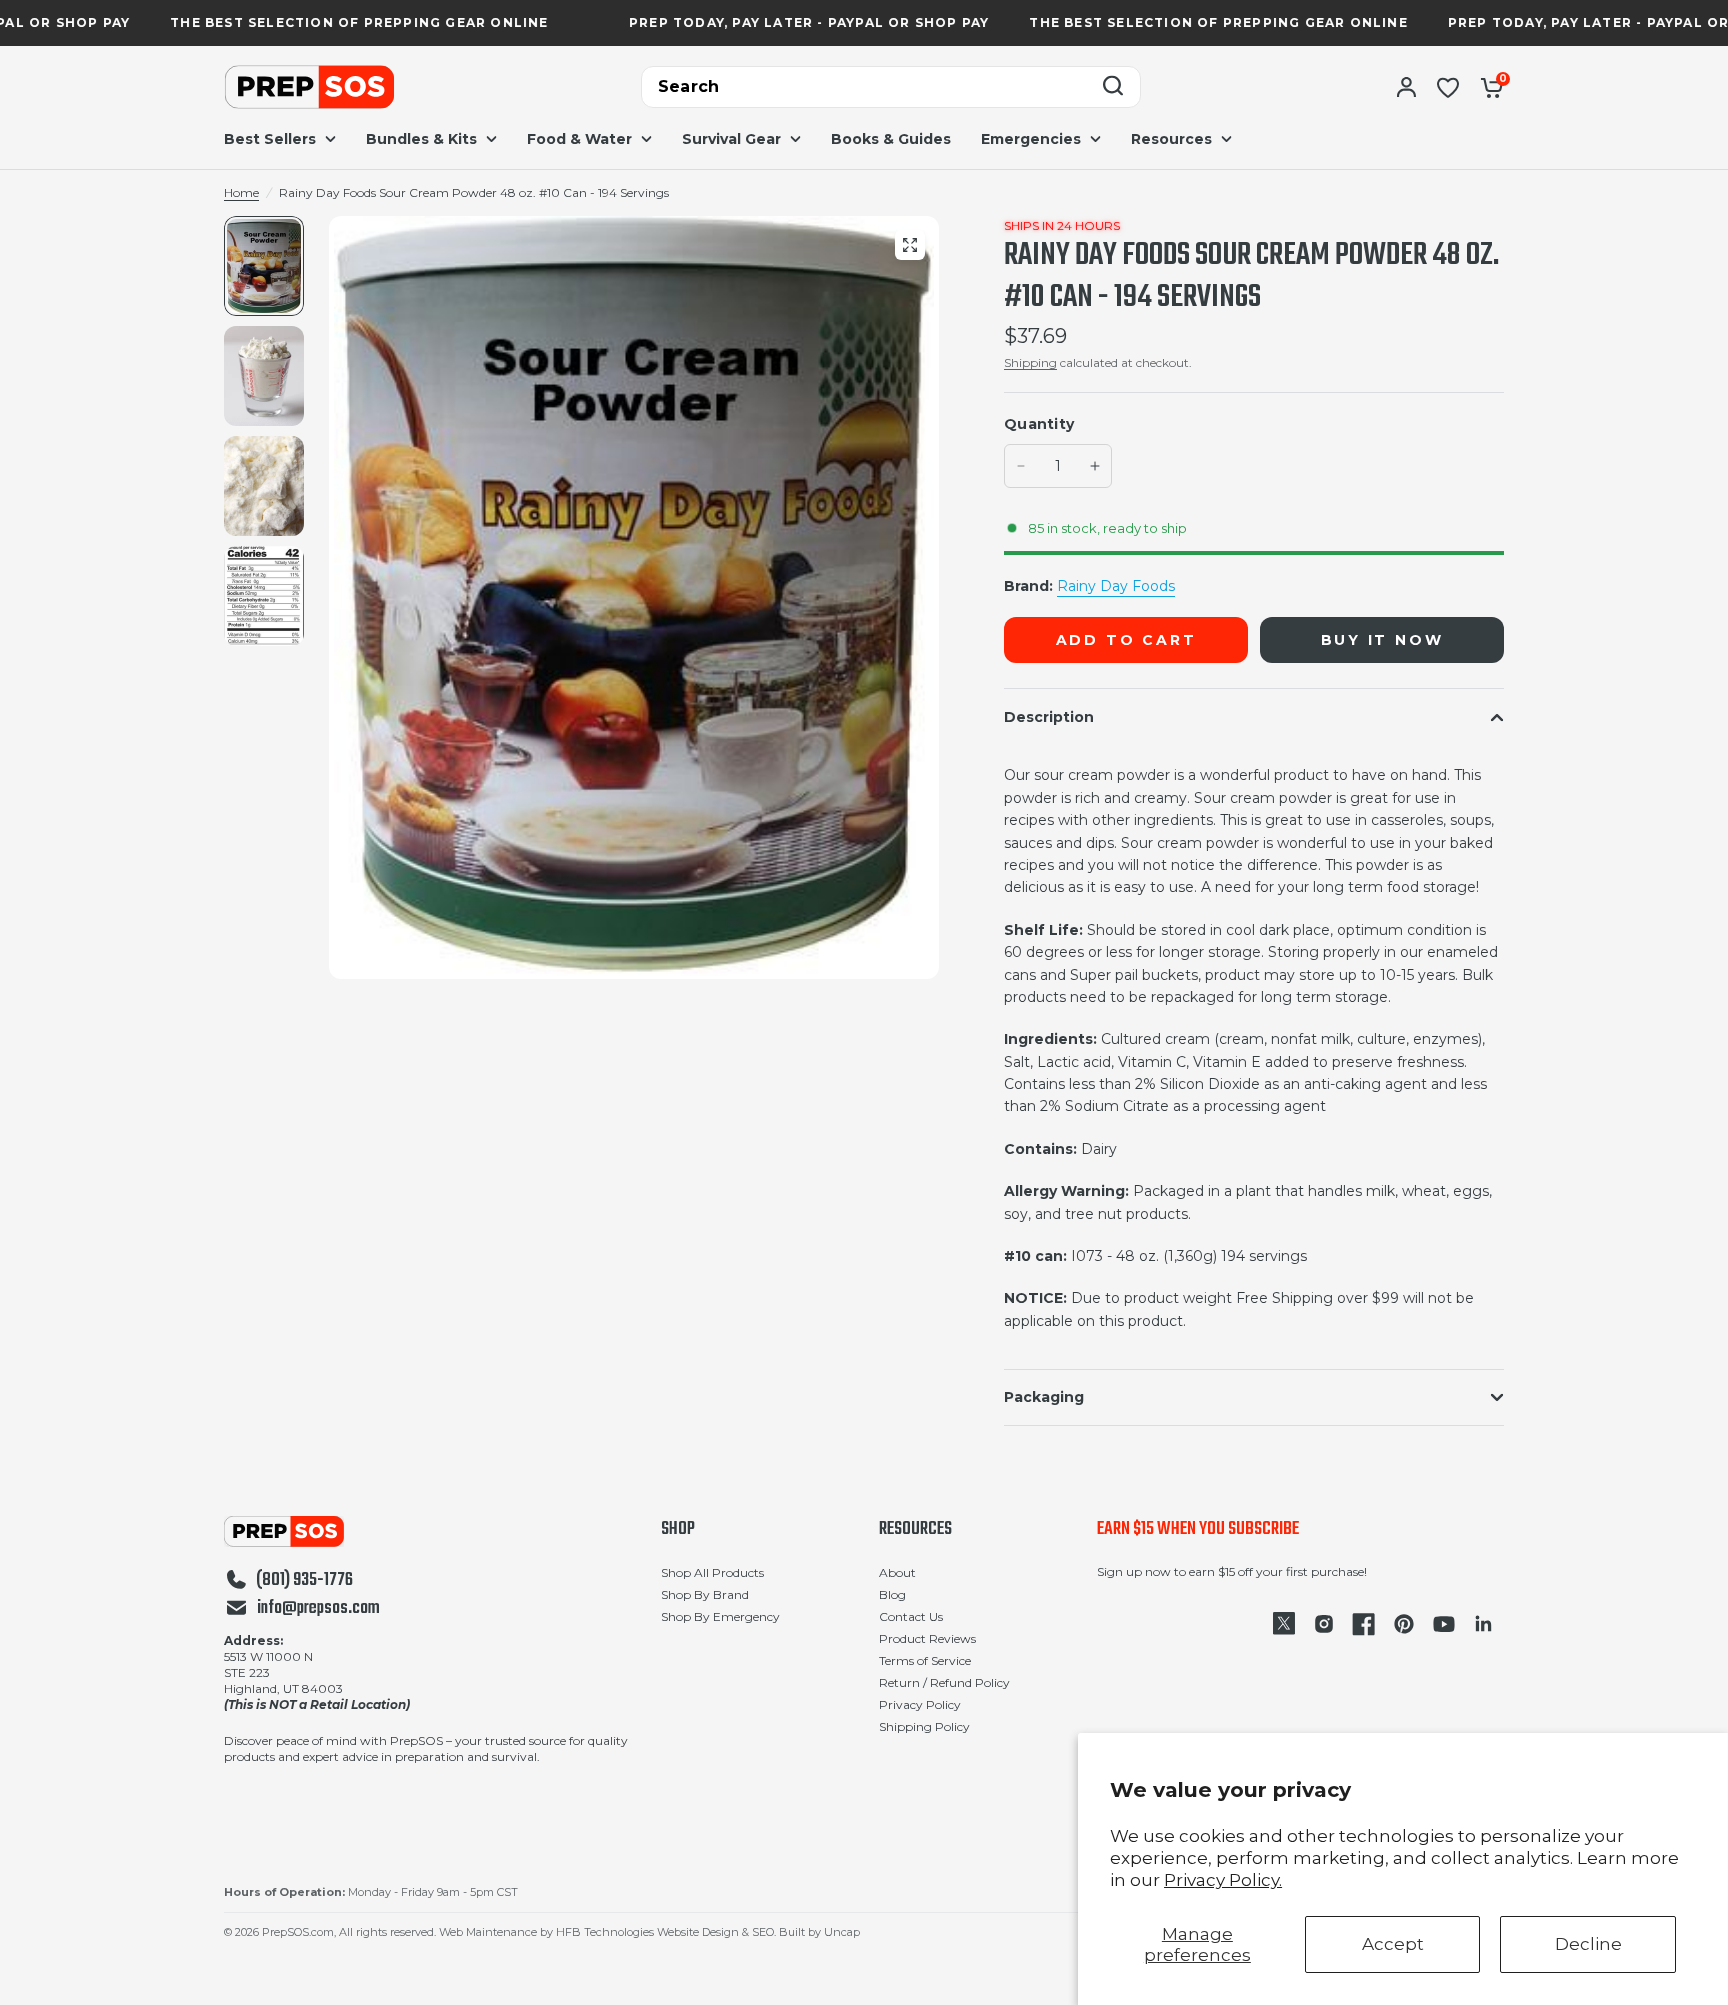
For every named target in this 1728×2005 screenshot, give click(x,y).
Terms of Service (925, 1660)
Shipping (1030, 362)
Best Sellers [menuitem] (270, 139)
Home (241, 192)
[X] (1284, 1624)
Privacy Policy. (1223, 1880)
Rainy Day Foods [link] (1116, 586)
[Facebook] (1364, 1624)
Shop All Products (712, 1572)
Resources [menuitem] (1171, 139)
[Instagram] (1324, 1624)
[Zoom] (910, 245)
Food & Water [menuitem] (579, 139)
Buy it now (1382, 640)
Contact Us (911, 1616)
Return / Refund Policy (944, 1682)
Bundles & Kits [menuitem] (421, 139)
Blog (892, 1594)
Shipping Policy (924, 1726)
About (897, 1572)
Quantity (1039, 424)
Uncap (842, 1932)
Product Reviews (927, 1638)
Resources (915, 1530)
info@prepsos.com (318, 1609)
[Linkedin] (1484, 1624)
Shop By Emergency (720, 1616)
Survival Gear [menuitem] (731, 139)
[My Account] (1406, 87)
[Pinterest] (1404, 1624)
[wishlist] (1448, 87)
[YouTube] (1444, 1624)
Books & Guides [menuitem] (891, 139)
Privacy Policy (920, 1704)
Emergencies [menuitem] (1031, 139)
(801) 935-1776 (304, 1581)
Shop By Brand (705, 1594)
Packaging (1044, 1397)
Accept (1393, 1944)
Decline (1588, 1944)
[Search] (1113, 87)
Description (1049, 717)
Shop (678, 1530)
